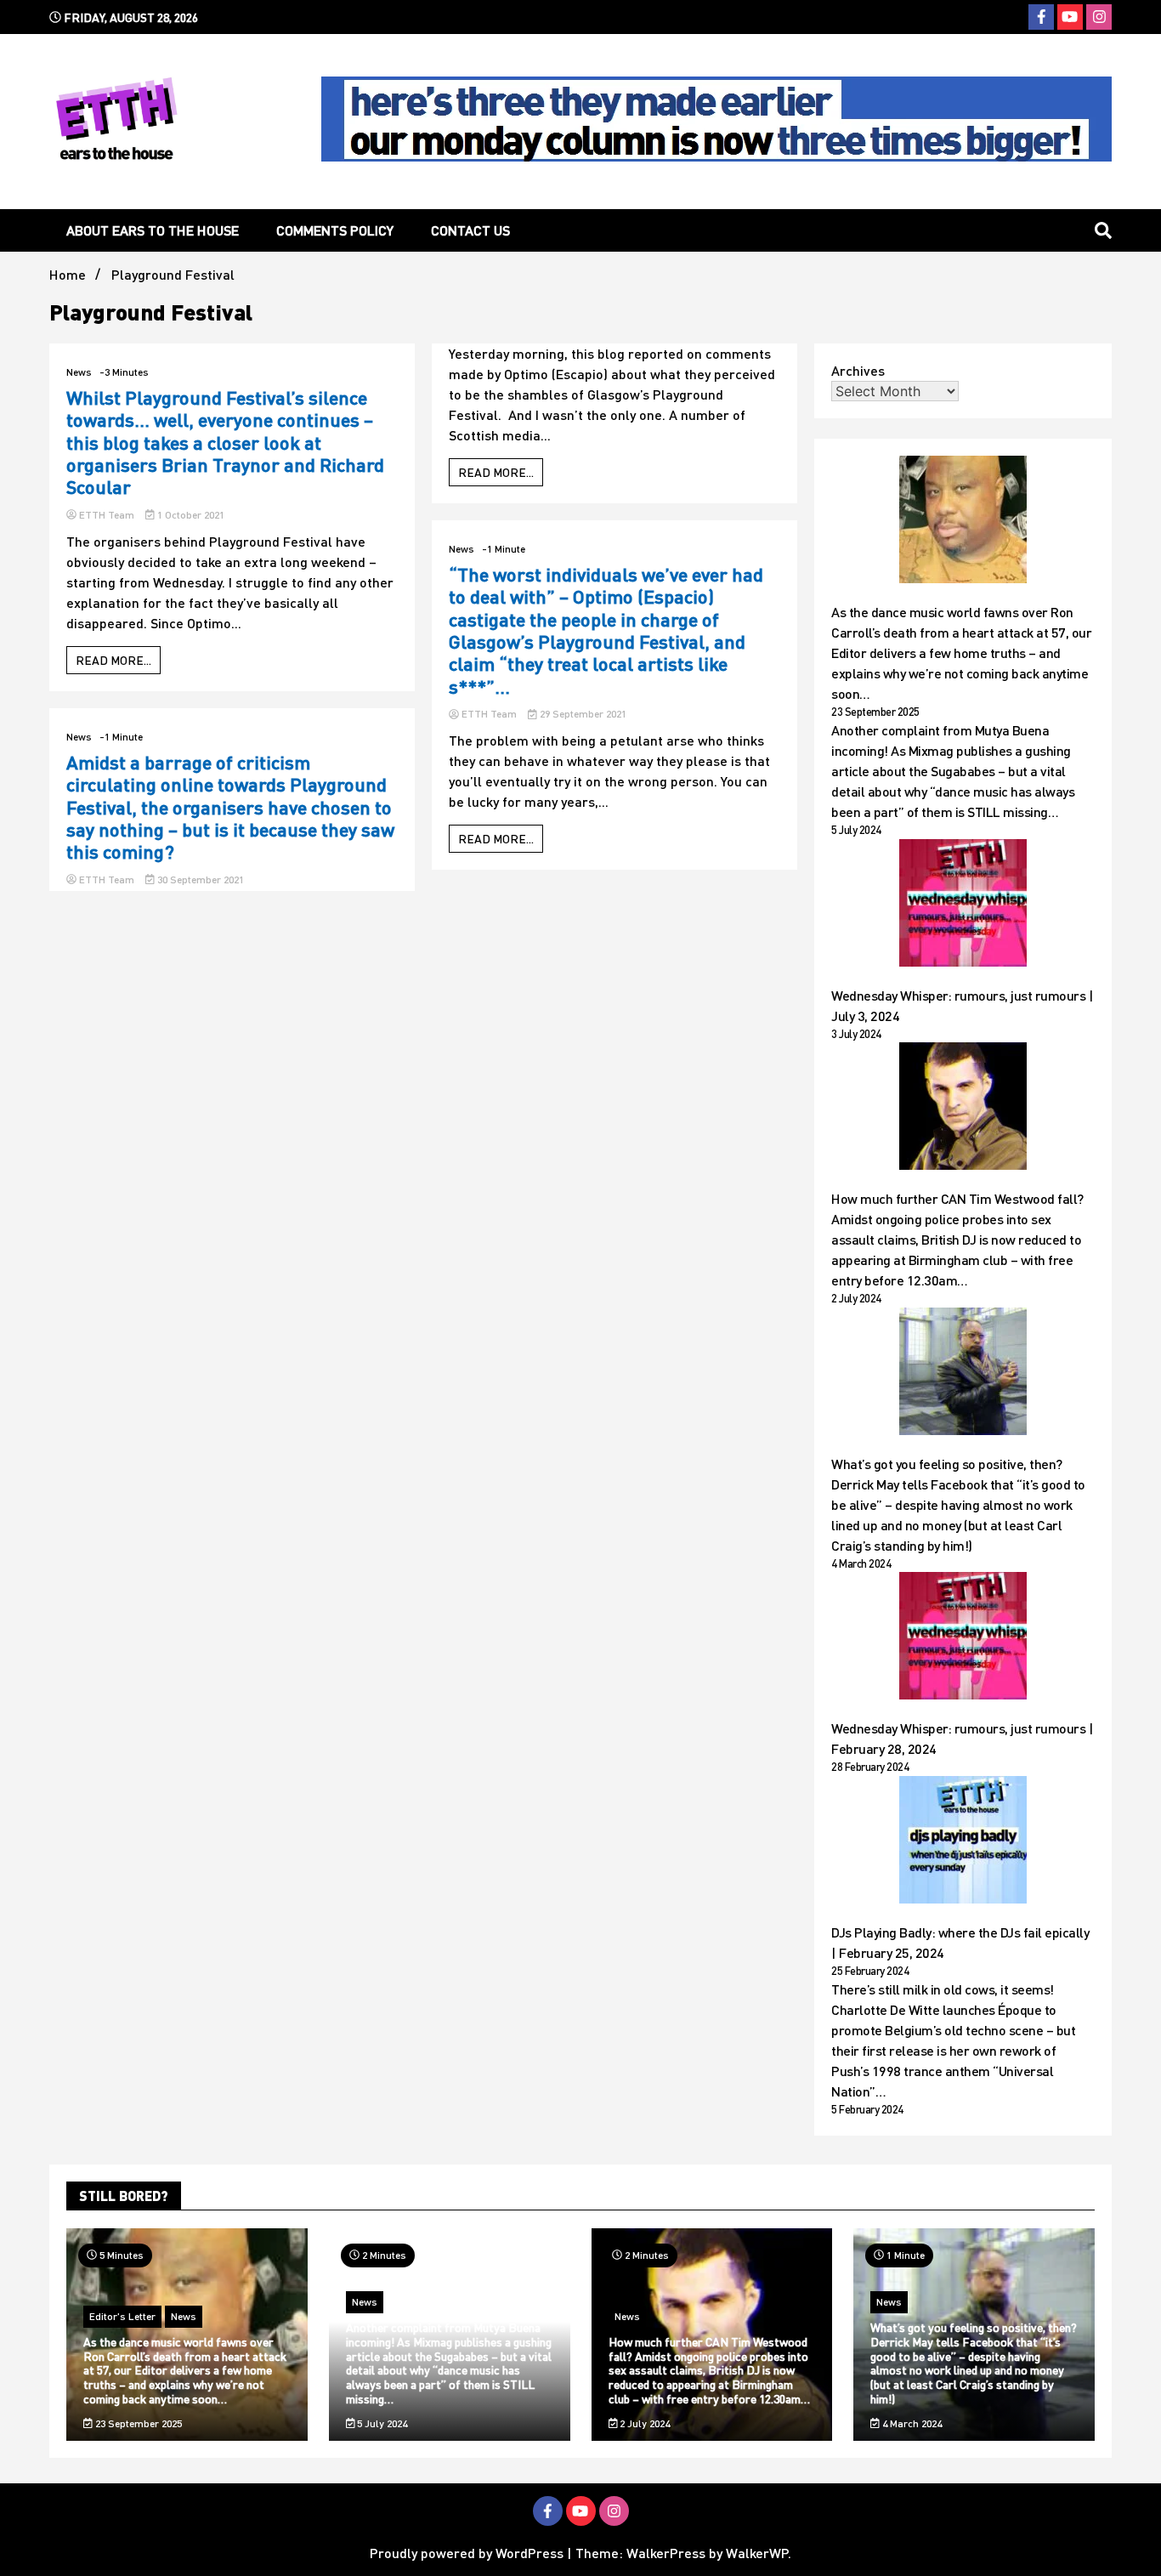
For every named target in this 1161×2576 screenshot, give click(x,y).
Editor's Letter (122, 2316)
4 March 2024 (911, 2423)
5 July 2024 (381, 2423)
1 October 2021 (190, 515)
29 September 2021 (582, 714)
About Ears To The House (153, 230)
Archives (858, 370)
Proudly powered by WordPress (468, 2553)
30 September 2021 (199, 879)
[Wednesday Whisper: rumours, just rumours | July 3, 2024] (963, 905)
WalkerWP (757, 2553)
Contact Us (470, 230)
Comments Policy (335, 230)
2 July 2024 (643, 2423)
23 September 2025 (137, 2423)
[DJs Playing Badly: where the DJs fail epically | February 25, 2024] (963, 1842)
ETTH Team (107, 515)
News (79, 372)
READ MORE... (113, 660)
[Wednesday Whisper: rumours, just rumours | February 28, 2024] (963, 1638)
